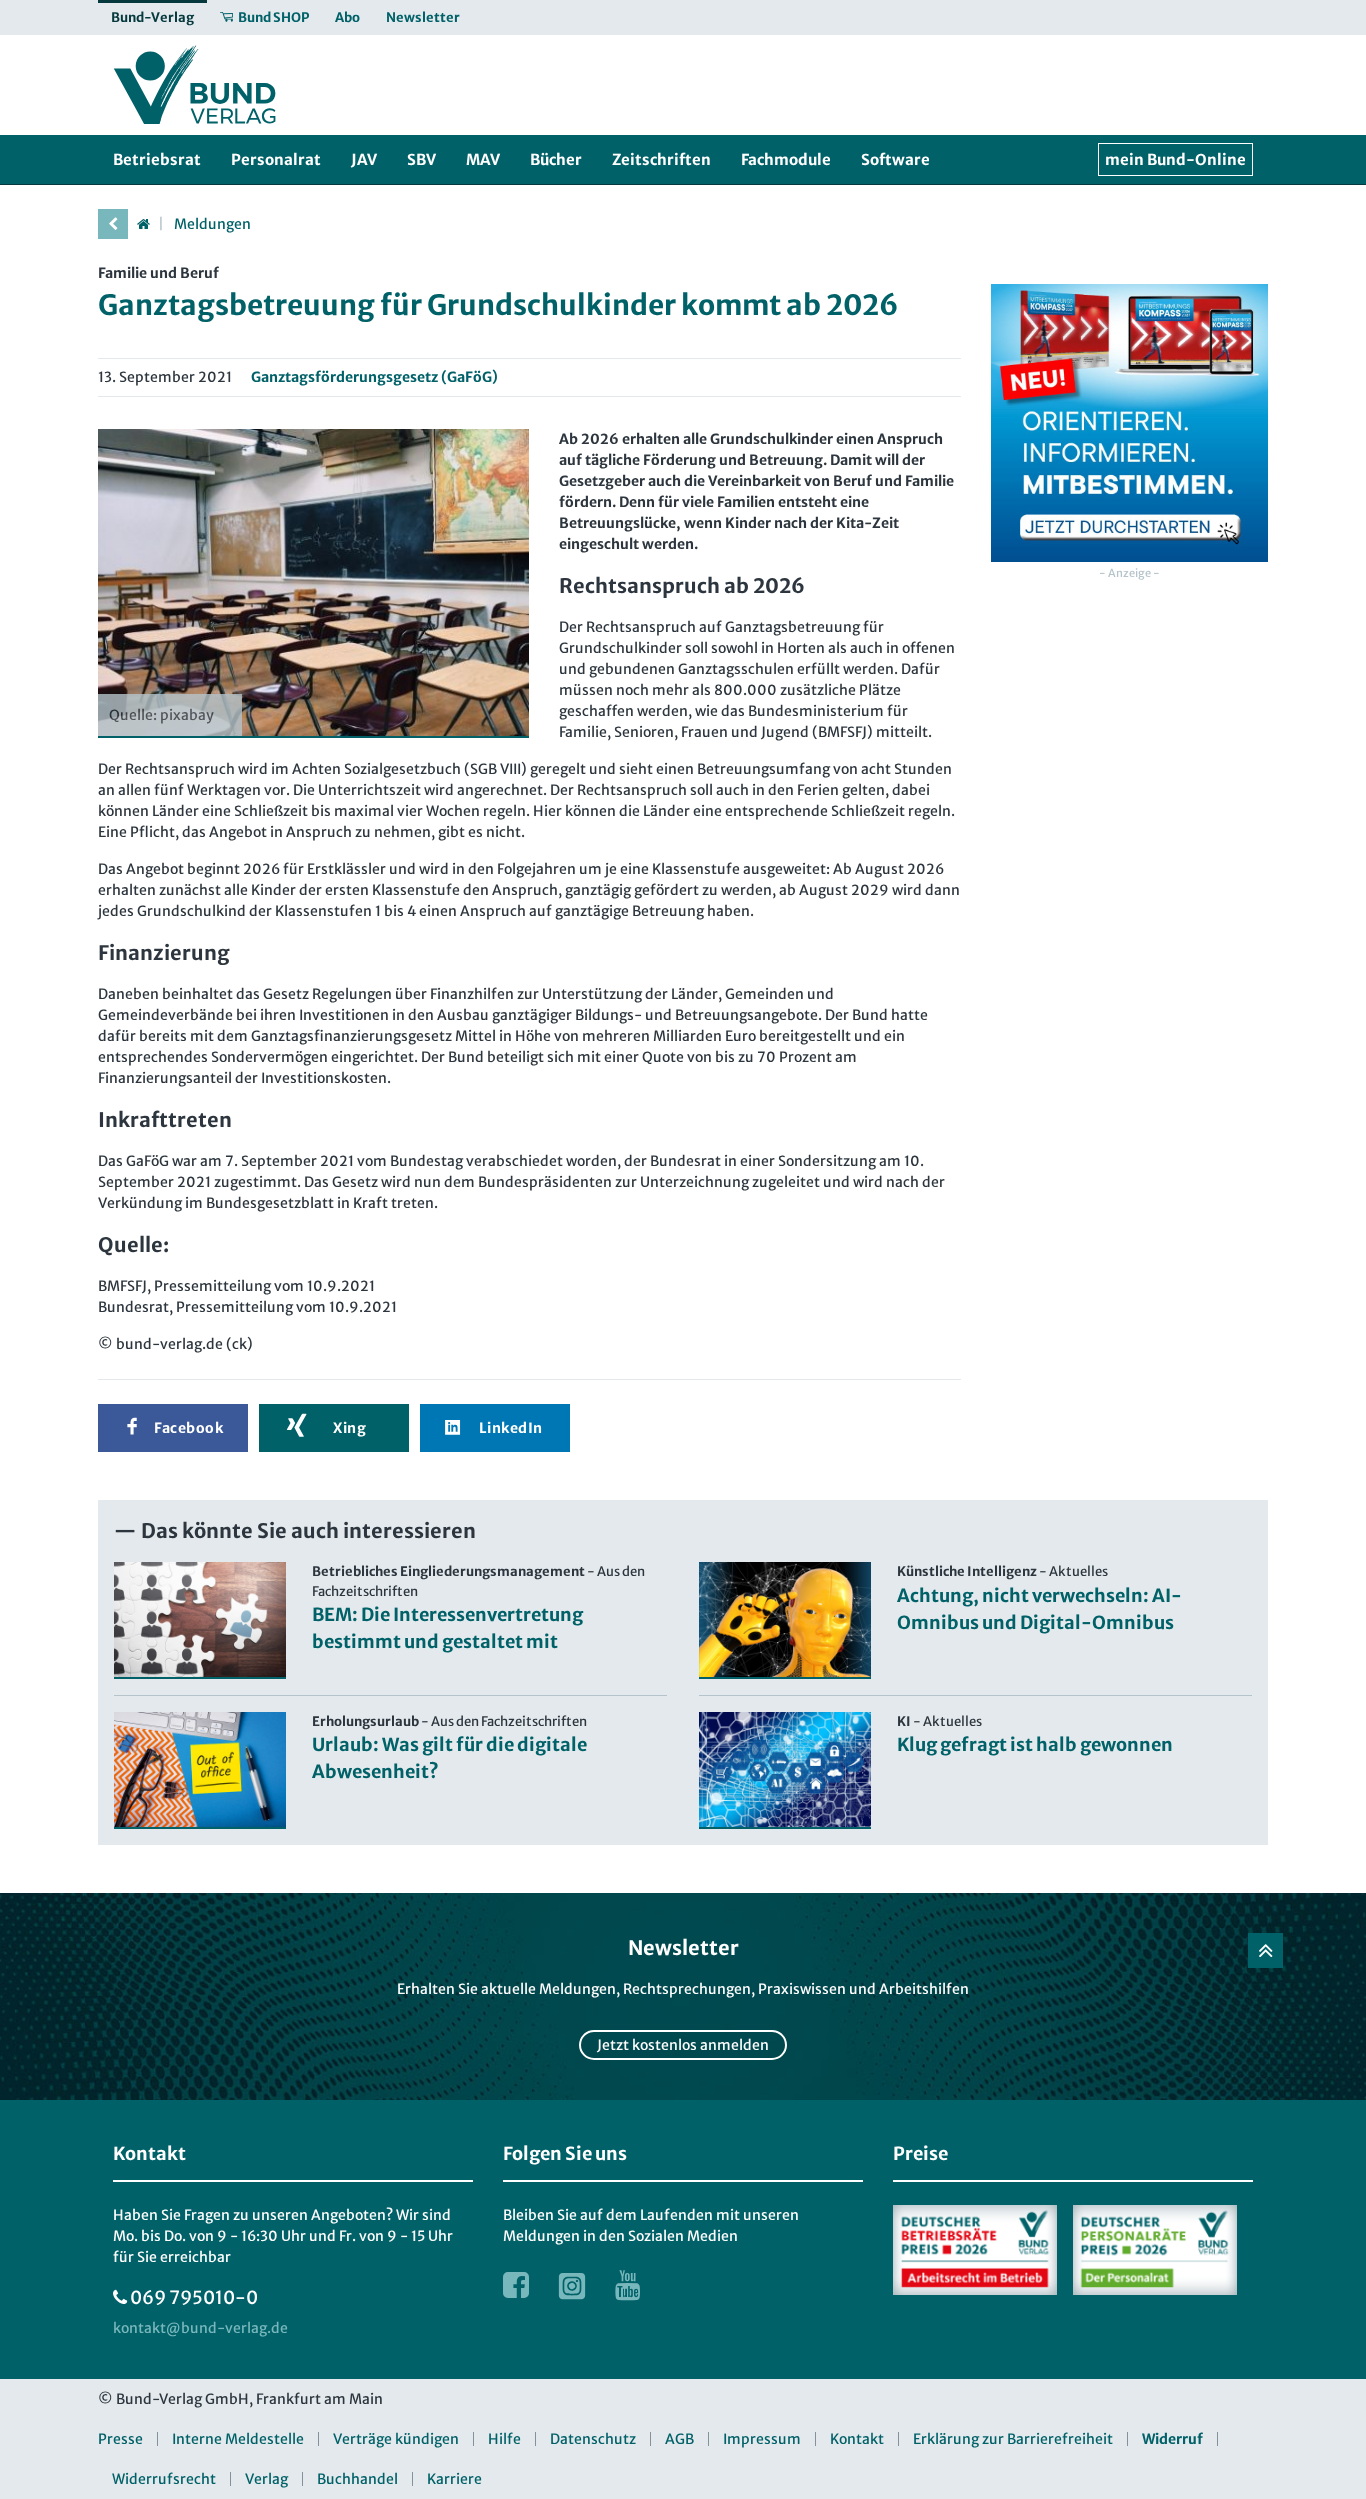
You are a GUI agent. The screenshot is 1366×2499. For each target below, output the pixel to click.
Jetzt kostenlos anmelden (683, 2045)
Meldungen (212, 224)
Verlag (266, 2479)
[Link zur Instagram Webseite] (572, 2285)
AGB (679, 2439)
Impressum (762, 2439)
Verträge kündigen (396, 2439)
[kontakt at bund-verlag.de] (200, 2328)
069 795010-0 (194, 2297)
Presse (120, 2439)
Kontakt (857, 2439)
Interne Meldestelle (238, 2439)
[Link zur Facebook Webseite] (516, 2285)
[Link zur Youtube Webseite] (628, 2285)
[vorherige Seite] (113, 224)
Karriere (454, 2479)
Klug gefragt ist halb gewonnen (1035, 1744)
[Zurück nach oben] (1265, 1950)
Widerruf (1172, 2439)
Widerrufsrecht (164, 2479)
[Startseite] (143, 224)
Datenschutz (593, 2439)
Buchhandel (357, 2479)
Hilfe (504, 2439)
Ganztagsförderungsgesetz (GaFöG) (374, 377)
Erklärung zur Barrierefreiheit (1013, 2439)
